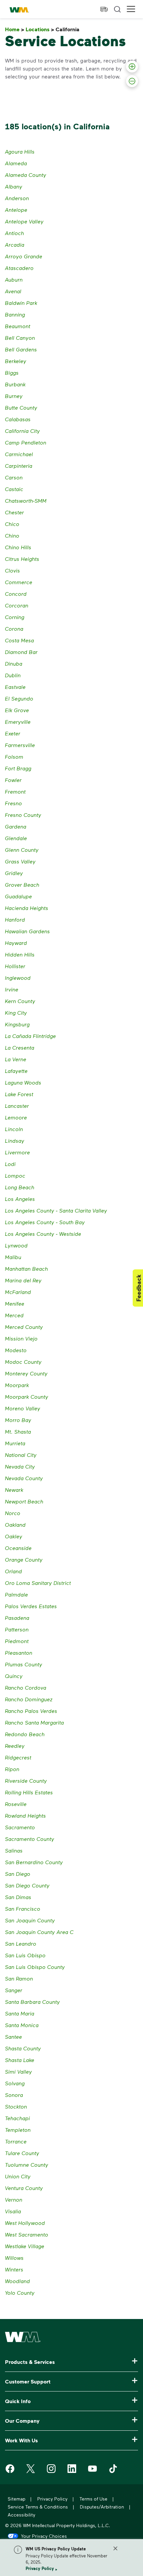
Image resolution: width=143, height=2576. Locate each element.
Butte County (21, 407)
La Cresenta (20, 1047)
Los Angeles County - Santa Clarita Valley (56, 1210)
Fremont (15, 791)
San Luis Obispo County (35, 1967)
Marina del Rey (23, 1280)
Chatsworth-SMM (26, 501)
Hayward (16, 943)
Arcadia (15, 245)
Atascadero (19, 268)
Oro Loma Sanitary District (38, 1583)
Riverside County (26, 1781)
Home (15, 29)
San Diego (18, 1874)
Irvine (12, 989)
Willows (14, 2258)
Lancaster (17, 1106)
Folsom (14, 757)
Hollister (15, 966)
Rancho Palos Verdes (31, 1711)
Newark (14, 1490)
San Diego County (27, 1885)
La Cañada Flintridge (30, 1036)
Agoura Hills (20, 151)
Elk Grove (17, 710)
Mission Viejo (21, 1338)
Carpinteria (19, 466)
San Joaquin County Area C (39, 1932)
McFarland (18, 1292)
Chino (12, 535)
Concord (16, 594)
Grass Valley (20, 861)
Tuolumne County (27, 2165)
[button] (131, 9)
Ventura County (24, 2188)
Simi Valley (18, 2071)
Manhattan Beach (26, 1269)
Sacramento (20, 1827)
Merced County (24, 1327)
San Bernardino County (34, 1862)
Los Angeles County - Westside (43, 1234)
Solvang (15, 2083)
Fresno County (23, 815)
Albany (14, 186)
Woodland (17, 2281)
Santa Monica (22, 2025)
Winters (14, 2269)
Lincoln (14, 1129)
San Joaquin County (30, 1920)
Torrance (16, 2141)
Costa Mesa (19, 640)
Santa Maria (20, 2013)
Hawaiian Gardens (27, 931)
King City (16, 1013)
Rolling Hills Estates (29, 1792)
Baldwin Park (21, 303)
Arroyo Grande (24, 256)
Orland (13, 1571)
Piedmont (17, 1641)
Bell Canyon (20, 338)
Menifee (15, 1303)
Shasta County (23, 2048)
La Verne (16, 1059)
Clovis (12, 570)
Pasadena (17, 1618)
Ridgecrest (18, 1757)
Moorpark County (27, 1397)
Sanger (14, 1990)
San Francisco (23, 1909)
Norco (13, 1513)
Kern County (20, 1001)
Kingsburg (17, 1024)
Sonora (14, 2095)
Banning (15, 314)
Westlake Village (25, 2246)
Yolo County (20, 2293)
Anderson (17, 198)
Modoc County (23, 1362)
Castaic (14, 489)
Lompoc (15, 1175)
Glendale (16, 838)
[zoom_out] (132, 81)
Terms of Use (93, 2499)
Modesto (16, 1350)
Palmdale (16, 1594)
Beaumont (18, 326)
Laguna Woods (23, 1082)
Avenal (13, 291)
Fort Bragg (18, 768)
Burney (14, 396)
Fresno (13, 803)
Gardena (16, 826)
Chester (14, 512)
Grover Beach (22, 885)
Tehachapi (17, 2118)
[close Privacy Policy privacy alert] (115, 2548)
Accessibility (21, 2515)
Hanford (15, 919)
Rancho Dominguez (29, 1699)
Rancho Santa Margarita (34, 1722)
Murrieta (15, 1443)
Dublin (13, 675)
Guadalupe (18, 896)
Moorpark (17, 1385)
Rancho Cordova (26, 1687)
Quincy (14, 1676)
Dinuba (14, 663)
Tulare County (22, 2153)
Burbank (15, 384)
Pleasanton (19, 1653)
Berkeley (16, 361)
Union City (18, 2176)
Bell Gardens (21, 349)
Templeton (18, 2130)
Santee (13, 2037)
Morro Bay (18, 1420)
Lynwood (16, 1245)
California (69, 29)
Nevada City (20, 1466)
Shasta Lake (20, 2060)
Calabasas (18, 419)
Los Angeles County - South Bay (45, 1222)
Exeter (13, 733)
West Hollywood (25, 2223)
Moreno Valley (23, 1408)
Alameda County (26, 175)
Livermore (17, 1152)
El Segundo (19, 698)
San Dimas (18, 1897)
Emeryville (18, 722)
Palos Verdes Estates (31, 1606)
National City (21, 1455)
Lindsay (15, 1141)
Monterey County (26, 1373)
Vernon (14, 2199)
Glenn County (22, 850)
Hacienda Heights (27, 908)
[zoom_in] (132, 66)
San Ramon (19, 1978)
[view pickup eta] (104, 9)
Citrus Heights (22, 559)
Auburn (14, 279)
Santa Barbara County (32, 2002)
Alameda (16, 163)
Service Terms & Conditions (38, 2507)
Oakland (15, 1525)
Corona (14, 629)
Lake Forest (19, 1094)
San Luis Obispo (25, 1955)
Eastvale (15, 687)
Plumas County (24, 1664)
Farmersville (20, 745)
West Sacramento (27, 2234)
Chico (12, 524)
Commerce (19, 582)
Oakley (14, 1536)
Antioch (14, 233)
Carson (14, 477)
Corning (15, 617)
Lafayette (16, 1071)
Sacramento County (30, 1839)
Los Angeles (20, 1199)
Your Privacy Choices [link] (44, 2536)
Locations (40, 29)
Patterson (17, 1629)
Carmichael (19, 454)
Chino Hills (18, 547)
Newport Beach (24, 1501)
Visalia (13, 2211)
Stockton (16, 2106)
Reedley (15, 1746)
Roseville (16, 1804)
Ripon (12, 1769)
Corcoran (17, 605)
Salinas (14, 1850)
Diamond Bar (21, 652)
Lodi (10, 1164)
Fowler (13, 780)
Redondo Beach (25, 1734)
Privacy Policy (40, 2568)
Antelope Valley (24, 221)
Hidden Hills (20, 954)
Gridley (14, 873)
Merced (14, 1315)
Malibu (13, 1257)
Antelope (16, 210)
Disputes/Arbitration (102, 2507)
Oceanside (18, 1548)
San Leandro (21, 1943)
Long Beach (20, 1187)
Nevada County (24, 1478)
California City (22, 431)
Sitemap (16, 2499)
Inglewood (18, 978)
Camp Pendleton (26, 442)
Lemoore (16, 1117)
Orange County (24, 1559)
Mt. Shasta (18, 1431)
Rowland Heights (25, 1815)
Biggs (12, 373)
